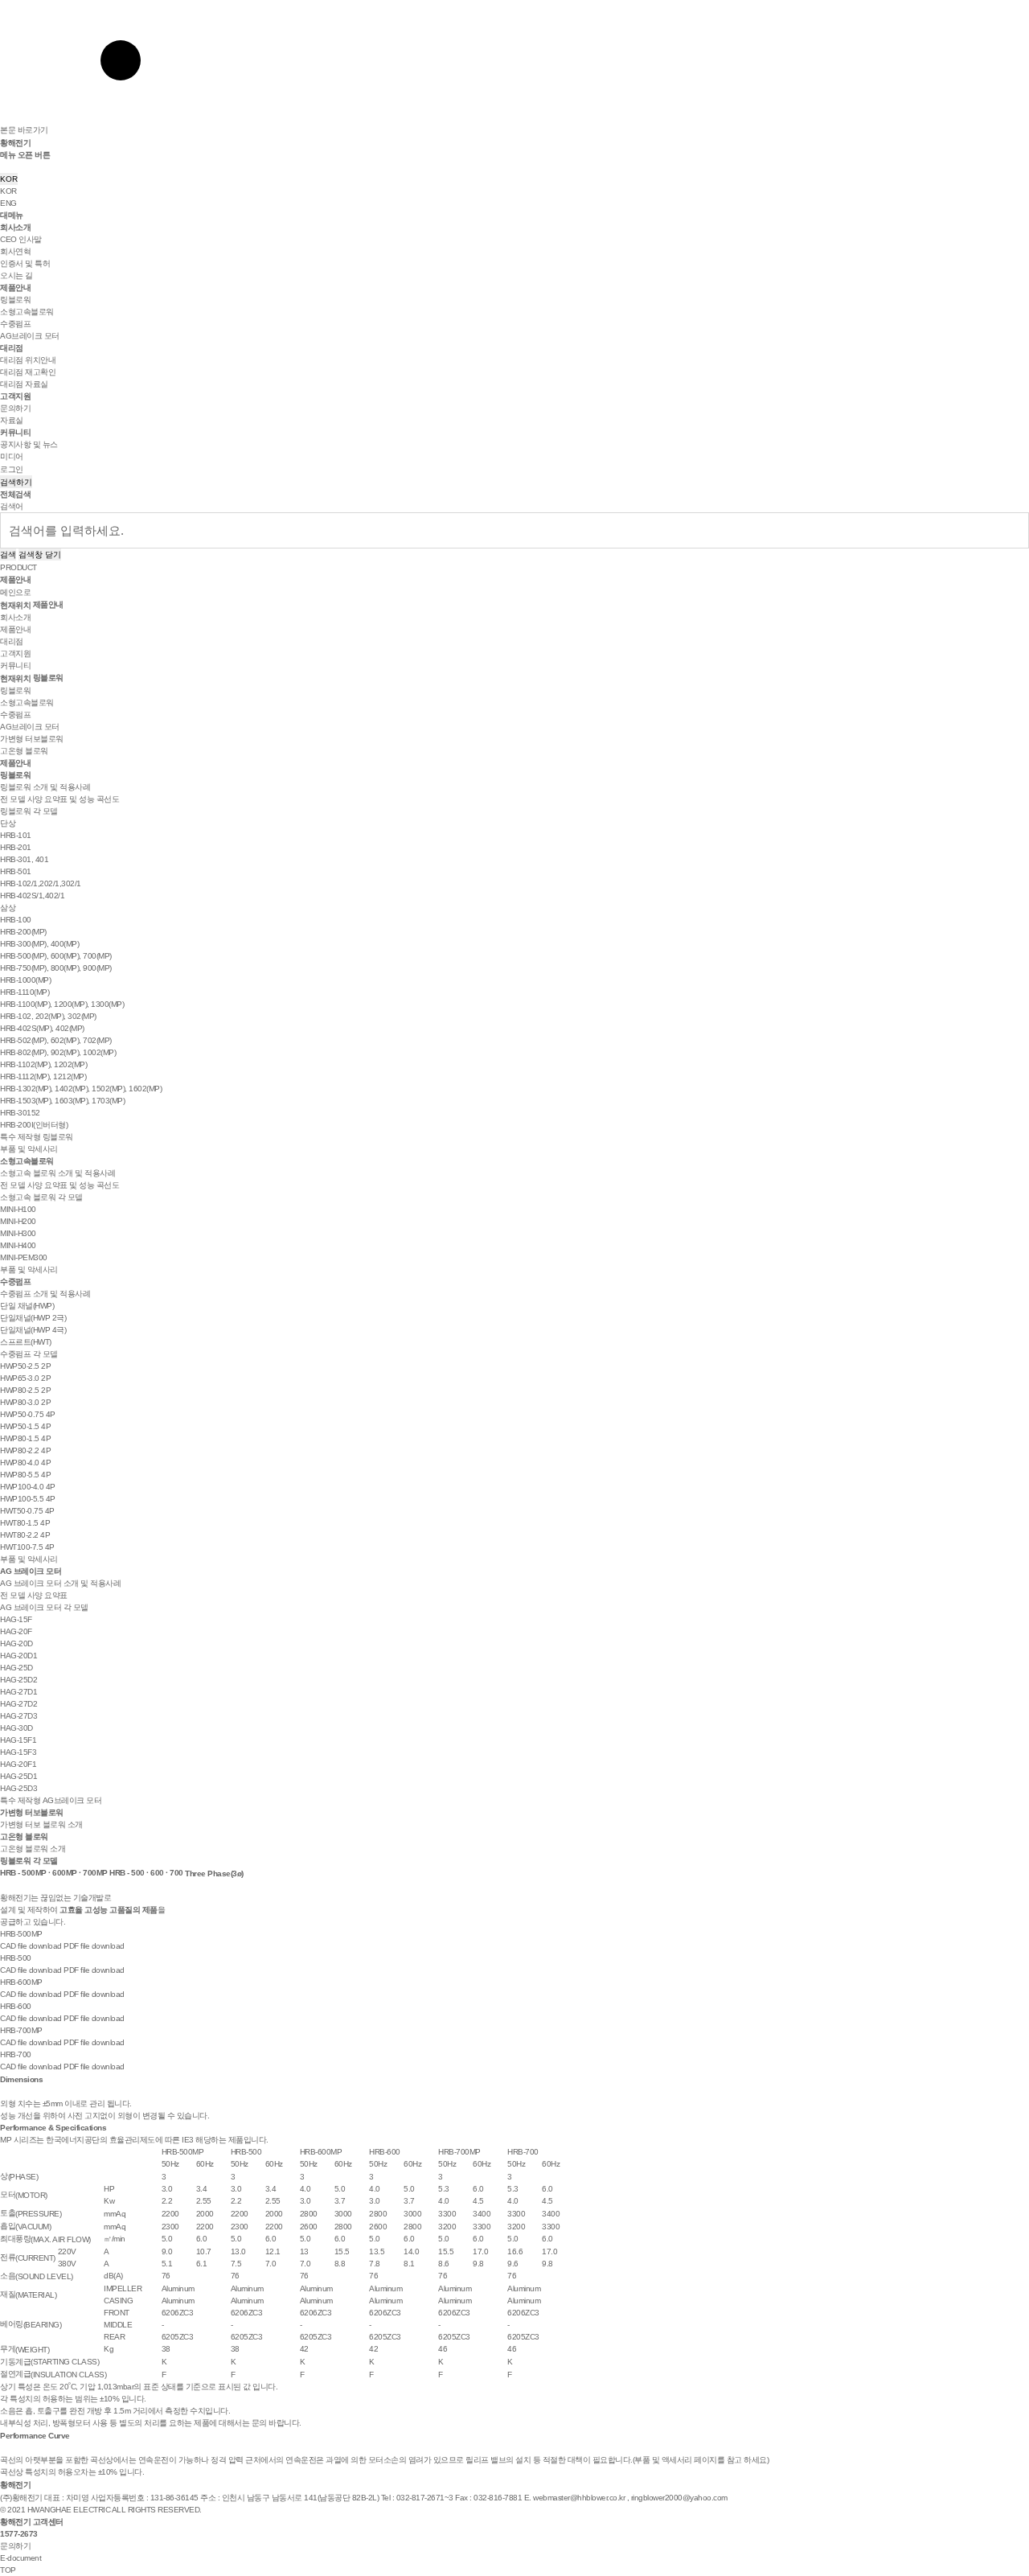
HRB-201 (16, 847)
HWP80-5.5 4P (25, 1475)
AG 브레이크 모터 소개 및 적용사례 (60, 1583)
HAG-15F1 (18, 1740)
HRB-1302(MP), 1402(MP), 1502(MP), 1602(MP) (81, 1089)
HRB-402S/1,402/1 (32, 896)
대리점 (12, 348)
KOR (9, 179)
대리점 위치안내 (28, 360)
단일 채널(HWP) (27, 1306)
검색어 (12, 506)
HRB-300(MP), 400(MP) (39, 944)
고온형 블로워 (24, 751)
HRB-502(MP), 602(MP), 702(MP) (56, 1040)
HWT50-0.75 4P (27, 1511)
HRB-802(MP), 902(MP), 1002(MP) (58, 1052)
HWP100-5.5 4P (28, 1499)
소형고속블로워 (27, 312)
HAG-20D (16, 1643)
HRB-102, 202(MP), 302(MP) (48, 1016)
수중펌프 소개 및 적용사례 (45, 1294)
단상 (8, 823)
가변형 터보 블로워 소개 (41, 1824)
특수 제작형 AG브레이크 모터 (51, 1800)
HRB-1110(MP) (25, 992)
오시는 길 (16, 275)
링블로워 (15, 300)
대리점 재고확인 (28, 372)
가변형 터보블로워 (32, 739)
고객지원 (15, 396)
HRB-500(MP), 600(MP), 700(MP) (56, 956)
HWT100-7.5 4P (27, 1547)
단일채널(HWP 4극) (33, 1330)
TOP (8, 2570)
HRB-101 (16, 835)
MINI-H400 (18, 1245)
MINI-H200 (18, 1221)
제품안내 (15, 288)
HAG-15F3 (18, 1752)
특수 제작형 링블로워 (37, 1137)
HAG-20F (16, 1631)
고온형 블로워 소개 (33, 1849)
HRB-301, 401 (24, 859)
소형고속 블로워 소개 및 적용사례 (57, 1173)
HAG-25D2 (18, 1680)
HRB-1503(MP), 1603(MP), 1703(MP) (62, 1101)
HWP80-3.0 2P (25, 1402)
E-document (20, 2558)
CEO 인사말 (21, 239)
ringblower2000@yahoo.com (679, 2498)
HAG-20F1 (18, 1764)
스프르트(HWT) (26, 1342)
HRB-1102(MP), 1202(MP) (43, 1064)
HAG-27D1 (18, 1692)
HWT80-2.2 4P (25, 1535)
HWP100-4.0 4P (28, 1487)
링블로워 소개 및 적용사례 (45, 787)
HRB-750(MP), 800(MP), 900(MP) (56, 968)
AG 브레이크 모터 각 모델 (44, 1607)
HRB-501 (16, 871)
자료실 (12, 420)
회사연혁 (15, 251)
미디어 (12, 456)
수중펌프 (15, 324)
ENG (8, 203)
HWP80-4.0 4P (25, 1463)
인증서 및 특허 (25, 263)
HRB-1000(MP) (25, 980)
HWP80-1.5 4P (25, 1438)
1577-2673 (19, 2534)
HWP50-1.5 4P (25, 1426)
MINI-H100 (18, 1209)
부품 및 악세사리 (29, 1149)
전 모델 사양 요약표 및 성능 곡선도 (59, 799)
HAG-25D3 (18, 1788)
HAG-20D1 (18, 1656)
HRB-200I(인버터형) (34, 1125)
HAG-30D (16, 1728)
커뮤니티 (15, 432)
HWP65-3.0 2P (25, 1378)
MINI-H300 (18, 1233)
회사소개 (15, 227)
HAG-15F (16, 1619)
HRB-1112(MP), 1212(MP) (43, 1076)
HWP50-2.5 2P (25, 1366)
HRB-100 (16, 920)
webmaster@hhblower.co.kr (579, 2498)
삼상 (8, 908)
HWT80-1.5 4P (25, 1523)
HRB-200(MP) (23, 932)
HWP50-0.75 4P (28, 1414)
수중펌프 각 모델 (29, 1354)
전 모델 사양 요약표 (34, 1595)
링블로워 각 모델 (29, 811)
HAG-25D (16, 1668)
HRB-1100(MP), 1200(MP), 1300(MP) (62, 1004)
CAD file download (31, 1946)
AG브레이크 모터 (30, 336)
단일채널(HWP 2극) (33, 1318)
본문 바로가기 (24, 130)
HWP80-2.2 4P (25, 1450)
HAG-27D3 (18, 1716)
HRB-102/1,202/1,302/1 (41, 883)
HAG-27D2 (18, 1704)
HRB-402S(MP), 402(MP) (42, 1028)
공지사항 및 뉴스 (29, 444)
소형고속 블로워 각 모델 (41, 1197)
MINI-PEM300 (24, 1257)
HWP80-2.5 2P (25, 1390)
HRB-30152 (20, 1113)
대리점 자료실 (24, 384)
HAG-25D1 (18, 1776)
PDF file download (94, 1946)
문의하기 (15, 408)
